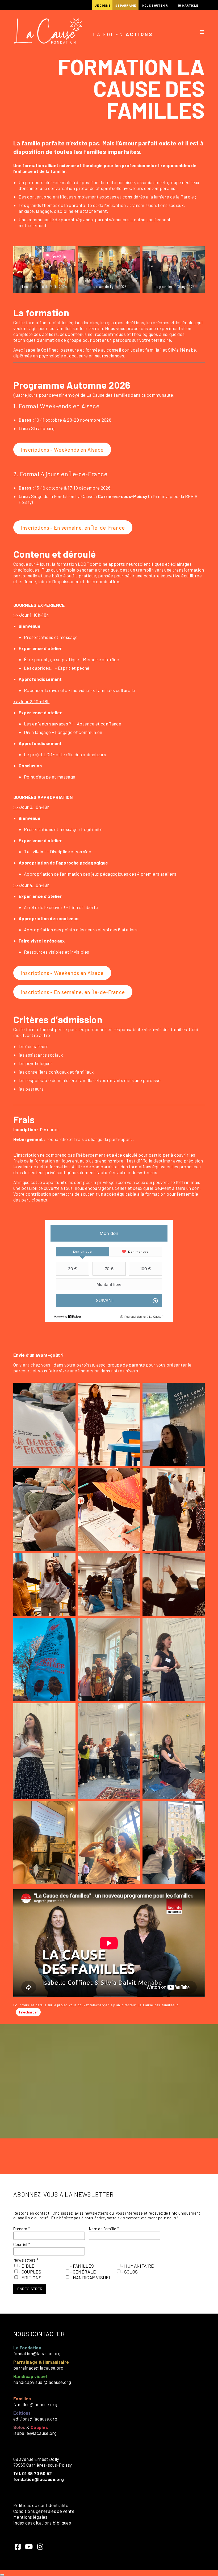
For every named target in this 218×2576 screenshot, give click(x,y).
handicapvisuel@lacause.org (42, 2382)
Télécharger (28, 2012)
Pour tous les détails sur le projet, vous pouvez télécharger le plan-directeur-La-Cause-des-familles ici (96, 2005)
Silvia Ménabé (182, 350)
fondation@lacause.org (37, 2353)
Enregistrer (30, 2289)
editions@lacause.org (35, 2419)
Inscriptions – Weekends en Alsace (62, 449)
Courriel (22, 2244)
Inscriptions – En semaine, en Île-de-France (73, 528)
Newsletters (26, 2260)
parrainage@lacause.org (38, 2368)
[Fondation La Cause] (48, 32)
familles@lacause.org (35, 2404)
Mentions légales (30, 2517)
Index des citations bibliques (42, 2523)
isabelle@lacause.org (35, 2433)
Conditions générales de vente (44, 2511)
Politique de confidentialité (41, 2505)
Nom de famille (104, 2229)
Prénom (22, 2229)
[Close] (2, 2575)
